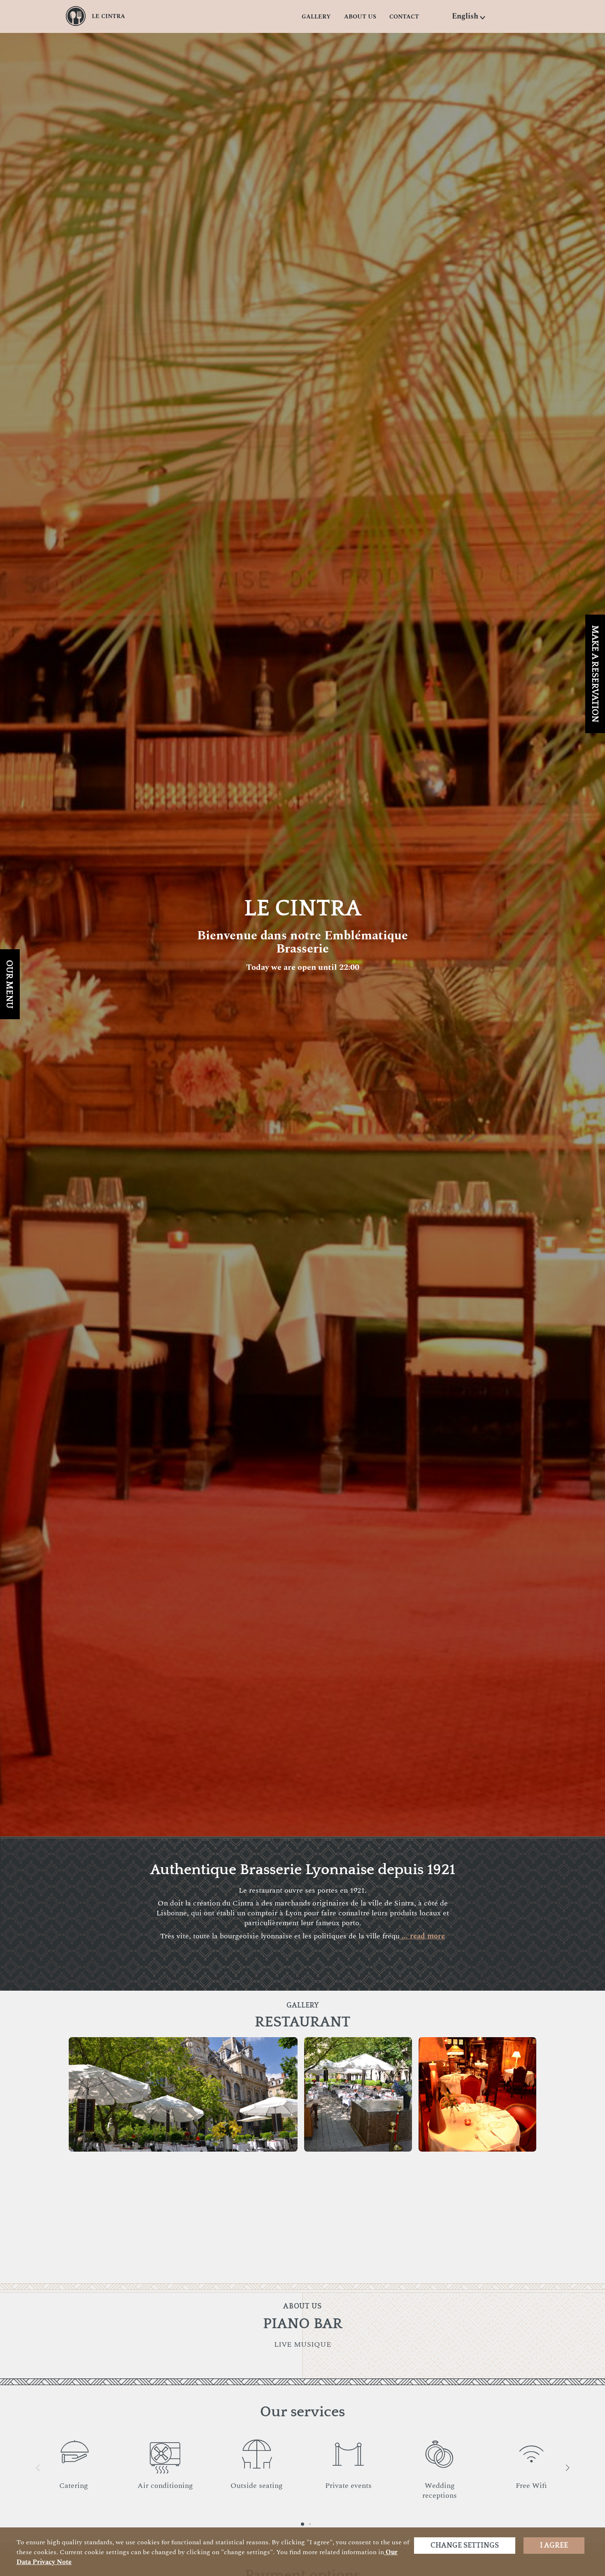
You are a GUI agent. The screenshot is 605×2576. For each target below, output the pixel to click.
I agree (554, 2546)
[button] (469, 16)
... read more (422, 1936)
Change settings (465, 2546)
